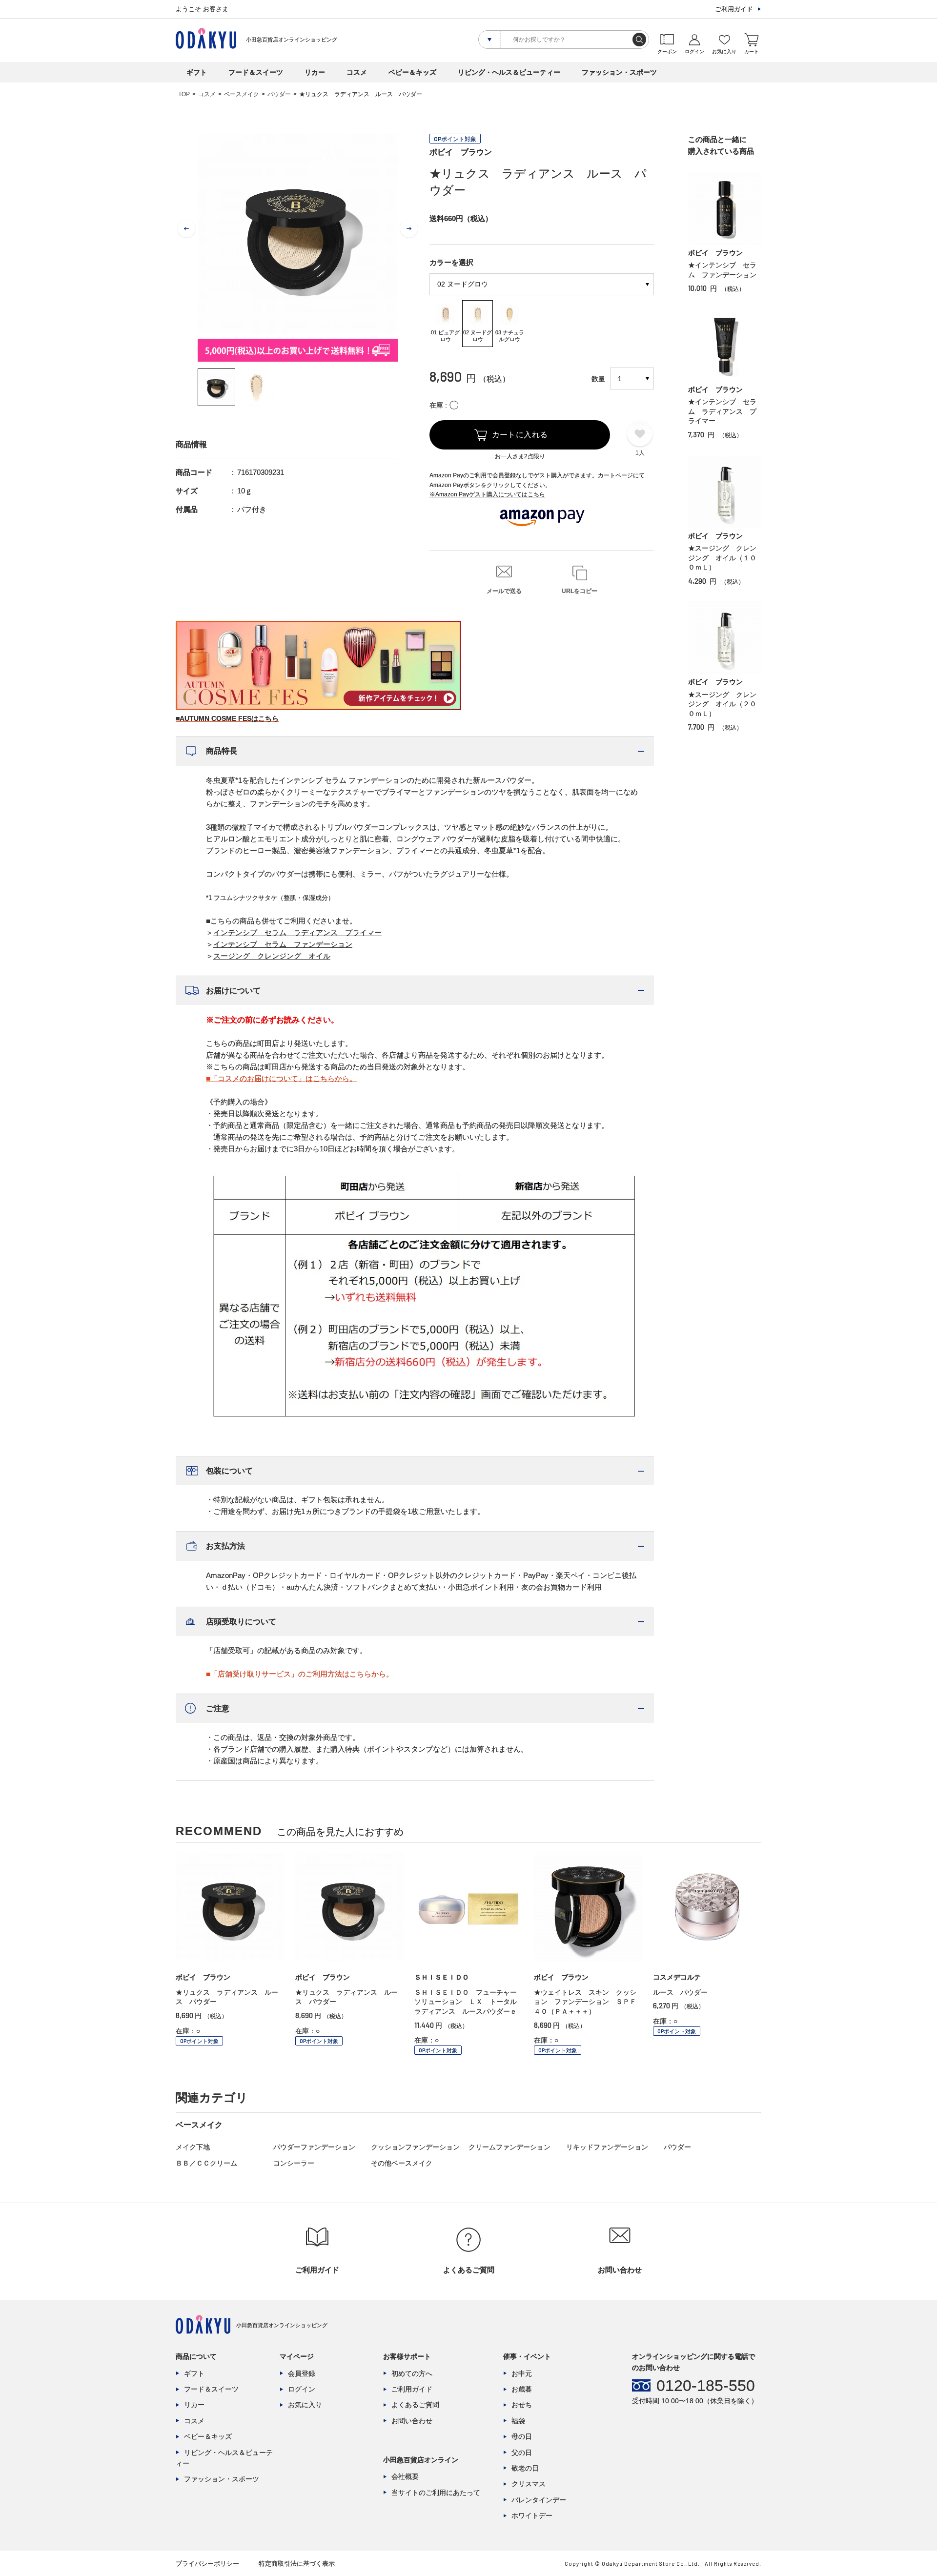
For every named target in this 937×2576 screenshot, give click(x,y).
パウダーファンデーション (314, 2147)
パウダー (279, 94)
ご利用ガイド (734, 9)
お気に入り (305, 2405)
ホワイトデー (532, 2515)
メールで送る (504, 591)
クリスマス (529, 2484)
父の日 (522, 2453)
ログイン (302, 2389)
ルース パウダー (680, 1992)
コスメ (357, 72)
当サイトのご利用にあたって (436, 2493)
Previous (186, 229)
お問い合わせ (412, 2421)
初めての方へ (412, 2373)
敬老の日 (525, 2468)
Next (409, 229)
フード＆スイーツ (256, 72)
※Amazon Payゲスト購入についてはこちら (487, 494)
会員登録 (302, 2373)
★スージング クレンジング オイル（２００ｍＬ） (722, 704)
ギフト (197, 72)
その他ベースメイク (402, 2163)
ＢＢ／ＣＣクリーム (206, 2163)
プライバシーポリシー (207, 2564)
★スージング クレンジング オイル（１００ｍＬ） (722, 558)
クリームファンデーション (509, 2147)
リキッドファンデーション (607, 2147)
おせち (522, 2405)
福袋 (518, 2421)
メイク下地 (193, 2147)
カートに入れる (520, 435)
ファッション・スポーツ (619, 72)
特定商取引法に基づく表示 (297, 2564)
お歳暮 (522, 2389)
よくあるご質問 (415, 2405)
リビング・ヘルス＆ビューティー (509, 72)
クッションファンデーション (415, 2147)
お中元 (522, 2373)
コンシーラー (294, 2163)
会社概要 (405, 2476)
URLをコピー (580, 591)
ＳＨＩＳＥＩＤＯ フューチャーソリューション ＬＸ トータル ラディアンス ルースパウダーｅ (469, 2002)
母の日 (522, 2436)
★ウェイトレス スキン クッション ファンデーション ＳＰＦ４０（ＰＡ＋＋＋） (585, 2002)
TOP (184, 94)
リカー (315, 72)
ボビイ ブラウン (461, 152)
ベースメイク (242, 94)
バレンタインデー (539, 2500)
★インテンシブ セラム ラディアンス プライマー (722, 411)
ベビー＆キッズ (412, 72)
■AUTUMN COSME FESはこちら (227, 718)
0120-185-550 (706, 2386)
